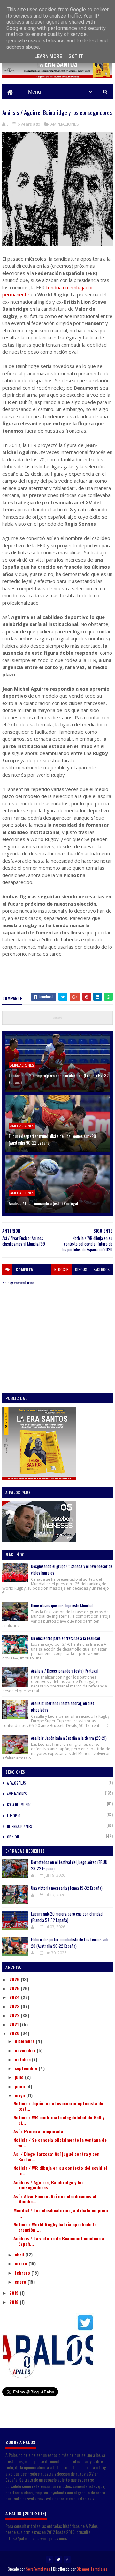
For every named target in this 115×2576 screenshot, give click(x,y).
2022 (15, 2015)
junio (20, 2086)
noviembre (26, 2050)
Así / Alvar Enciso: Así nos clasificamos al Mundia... (55, 2199)
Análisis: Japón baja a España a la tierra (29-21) (69, 1738)
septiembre (27, 2068)
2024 (15, 1997)
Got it (76, 56)
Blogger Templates (92, 2569)
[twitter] (58, 2559)
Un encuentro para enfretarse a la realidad (65, 1638)
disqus (81, 1269)
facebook (102, 1269)
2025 (15, 1988)
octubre (23, 2059)
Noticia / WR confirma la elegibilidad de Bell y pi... (59, 2120)
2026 (15, 1979)
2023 (15, 2006)
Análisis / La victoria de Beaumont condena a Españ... (59, 2241)
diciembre (25, 2041)
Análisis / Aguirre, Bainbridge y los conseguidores (49, 2185)
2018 (15, 2302)
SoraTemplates (38, 2569)
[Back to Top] (67, 2559)
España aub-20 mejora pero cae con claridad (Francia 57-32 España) (59, 1079)
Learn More (48, 56)
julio (20, 2077)
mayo (20, 2095)
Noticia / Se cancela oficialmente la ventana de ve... (60, 2142)
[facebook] (50, 2559)
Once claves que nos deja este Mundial (62, 1605)
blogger (61, 1269)
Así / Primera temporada (38, 2131)
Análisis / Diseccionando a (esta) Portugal (43, 1203)
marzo (22, 2263)
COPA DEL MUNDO (19, 1805)
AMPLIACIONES (65, 124)
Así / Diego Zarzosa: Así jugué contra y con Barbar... (57, 2156)
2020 (15, 2033)
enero (21, 2281)
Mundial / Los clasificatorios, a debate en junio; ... (61, 2213)
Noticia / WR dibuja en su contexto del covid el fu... (60, 2170)
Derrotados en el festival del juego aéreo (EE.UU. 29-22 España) (70, 1865)
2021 (15, 2024)
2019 (15, 2293)
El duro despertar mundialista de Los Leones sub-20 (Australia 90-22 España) (52, 1139)
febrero (23, 2273)
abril (20, 2254)
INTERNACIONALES (19, 1826)
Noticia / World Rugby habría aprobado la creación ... (55, 2227)
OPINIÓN (13, 1837)
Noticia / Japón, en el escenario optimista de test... (58, 2106)
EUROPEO (14, 1816)
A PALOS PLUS (16, 1783)
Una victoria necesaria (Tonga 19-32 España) (67, 1888)
